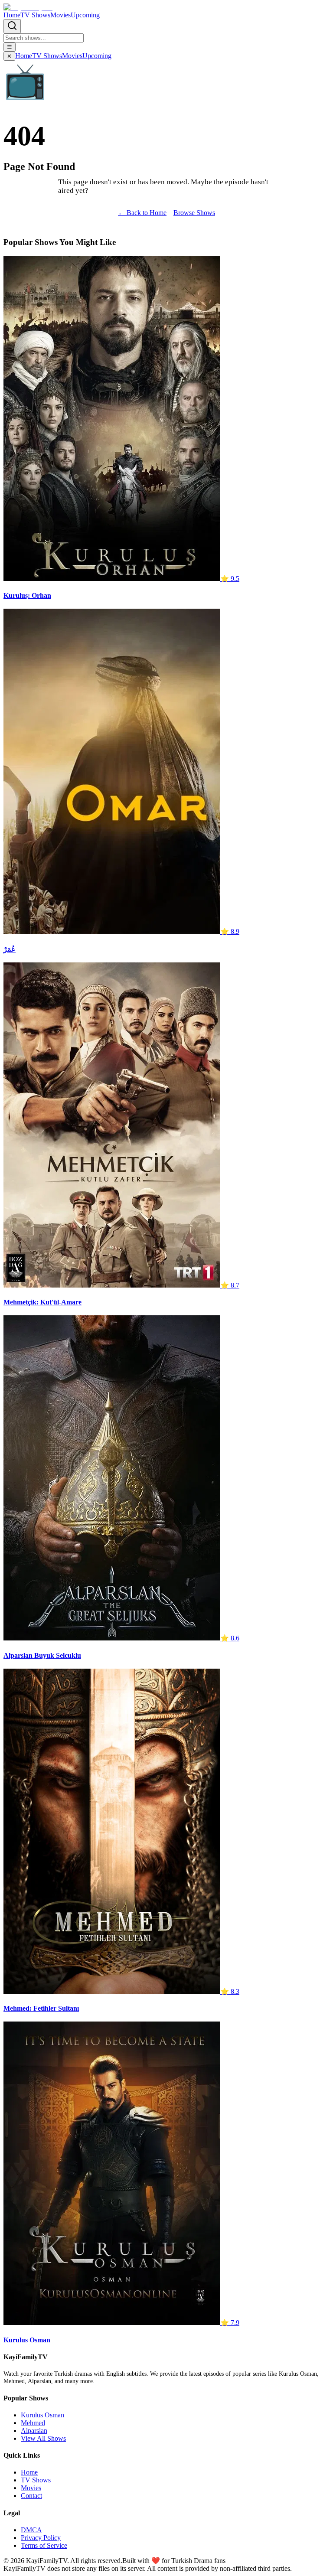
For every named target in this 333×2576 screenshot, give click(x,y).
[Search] (12, 26)
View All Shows (43, 2438)
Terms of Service (44, 2545)
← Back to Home (142, 213)
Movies (60, 15)
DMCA (31, 2530)
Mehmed (33, 2423)
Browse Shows (194, 213)
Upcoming (85, 15)
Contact (31, 2496)
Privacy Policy (41, 2538)
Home (12, 15)
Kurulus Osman (42, 2415)
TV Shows (35, 15)
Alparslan (34, 2431)
